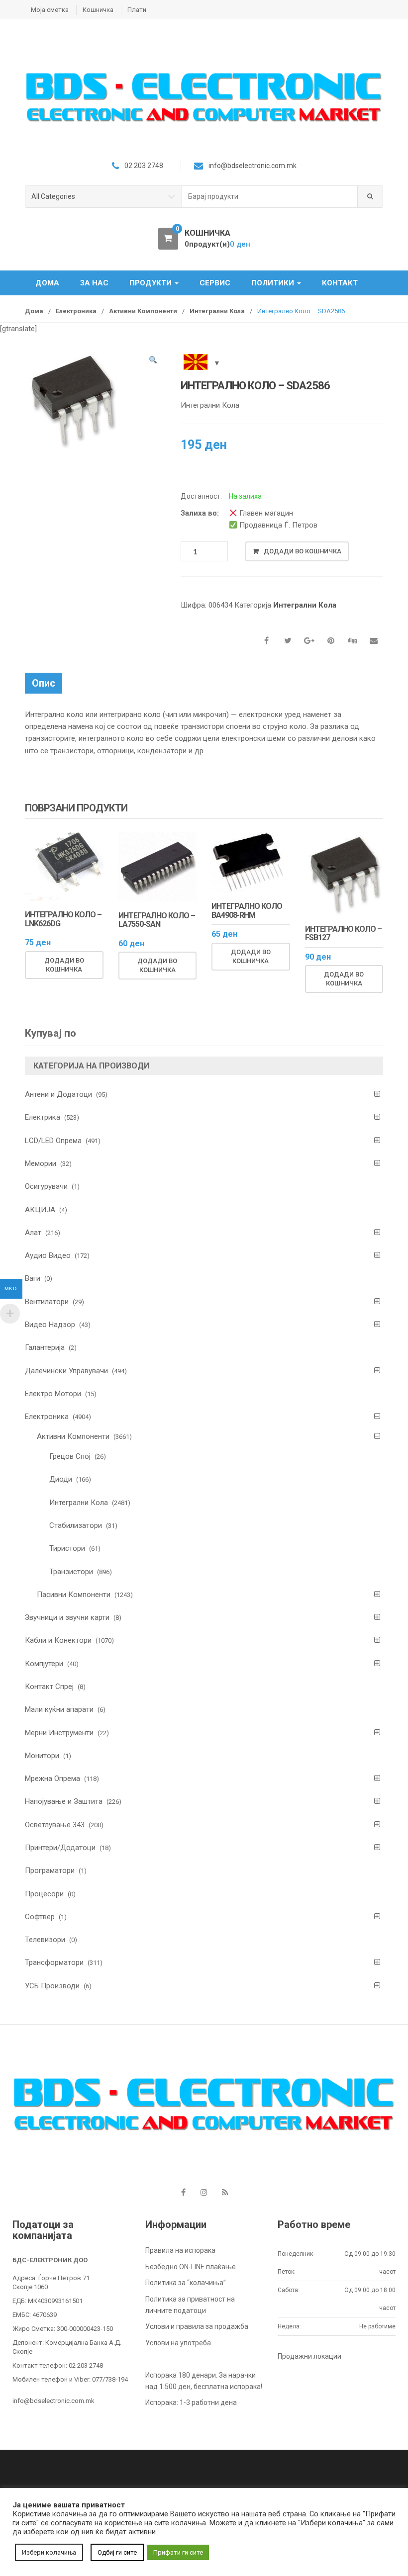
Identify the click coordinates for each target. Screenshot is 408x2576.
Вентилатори (47, 1302)
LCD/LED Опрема (53, 1141)
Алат (33, 1233)
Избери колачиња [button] (49, 2552)
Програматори (50, 1870)
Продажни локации (309, 2356)
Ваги (33, 1278)
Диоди (61, 1479)
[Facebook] (183, 2193)
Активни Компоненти (143, 311)
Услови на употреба (178, 2343)
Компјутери (44, 1664)
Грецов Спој (70, 1456)
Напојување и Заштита (64, 1801)
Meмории (41, 1163)
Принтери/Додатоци (60, 1848)
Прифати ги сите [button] (178, 2552)
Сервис (215, 283)
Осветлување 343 (55, 1825)
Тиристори (67, 1548)
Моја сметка (50, 10)
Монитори (42, 1756)
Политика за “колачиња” (186, 2283)
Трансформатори (54, 1962)
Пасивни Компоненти (74, 1595)
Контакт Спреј (49, 1687)
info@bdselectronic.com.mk (53, 2401)
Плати (137, 10)
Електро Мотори (53, 1394)
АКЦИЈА (40, 1210)
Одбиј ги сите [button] (117, 2552)
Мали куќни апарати (59, 1709)
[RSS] (225, 2193)
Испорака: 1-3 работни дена (191, 2402)
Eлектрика (43, 1117)
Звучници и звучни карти (67, 1617)
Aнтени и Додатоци (58, 1094)
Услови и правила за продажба (197, 2326)
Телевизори (45, 1940)
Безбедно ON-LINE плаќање (191, 2267)
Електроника (76, 311)
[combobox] (270, 197)
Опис (44, 683)
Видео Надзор (50, 1325)
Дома (47, 283)
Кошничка (98, 10)
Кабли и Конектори (58, 1640)
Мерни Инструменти (59, 1733)
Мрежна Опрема (52, 1778)
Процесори (44, 1894)
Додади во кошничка (303, 551)
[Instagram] (204, 2193)
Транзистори (71, 1572)
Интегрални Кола (217, 311)
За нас (94, 283)
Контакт (340, 283)
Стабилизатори (76, 1525)
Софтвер (40, 1917)
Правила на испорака (180, 2250)
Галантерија (45, 1347)
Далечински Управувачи (66, 1371)
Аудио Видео (48, 1255)
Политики (274, 283)
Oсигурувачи (46, 1186)
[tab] (44, 683)
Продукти (152, 283)
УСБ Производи (52, 1986)
